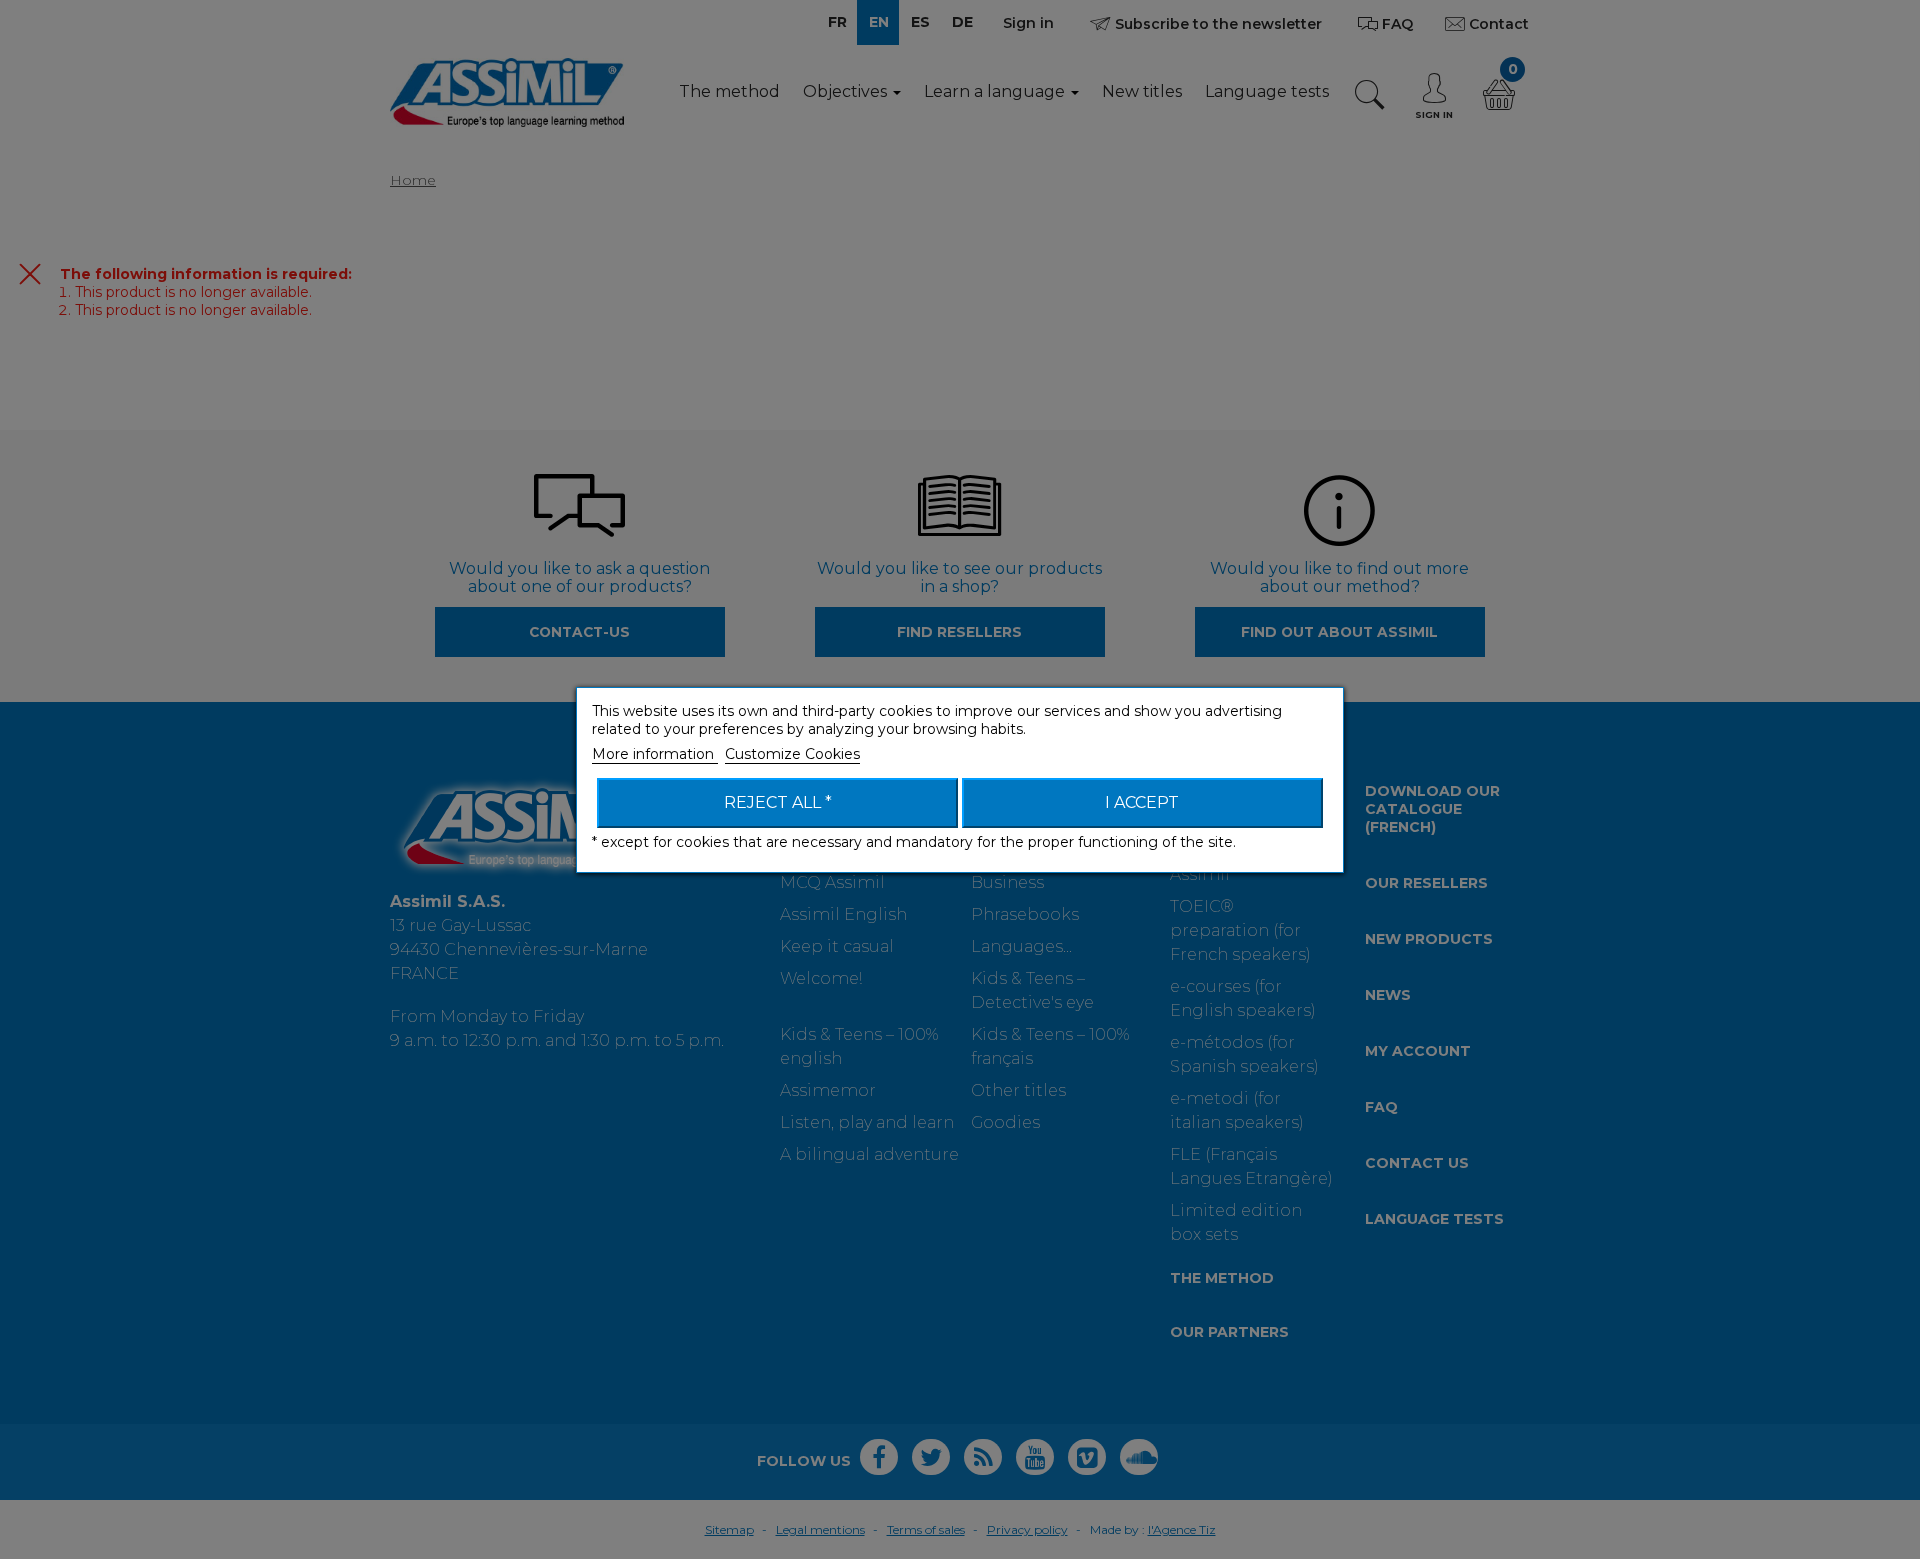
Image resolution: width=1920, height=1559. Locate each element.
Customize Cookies (792, 754)
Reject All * (778, 802)
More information (655, 754)
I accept (1142, 802)
